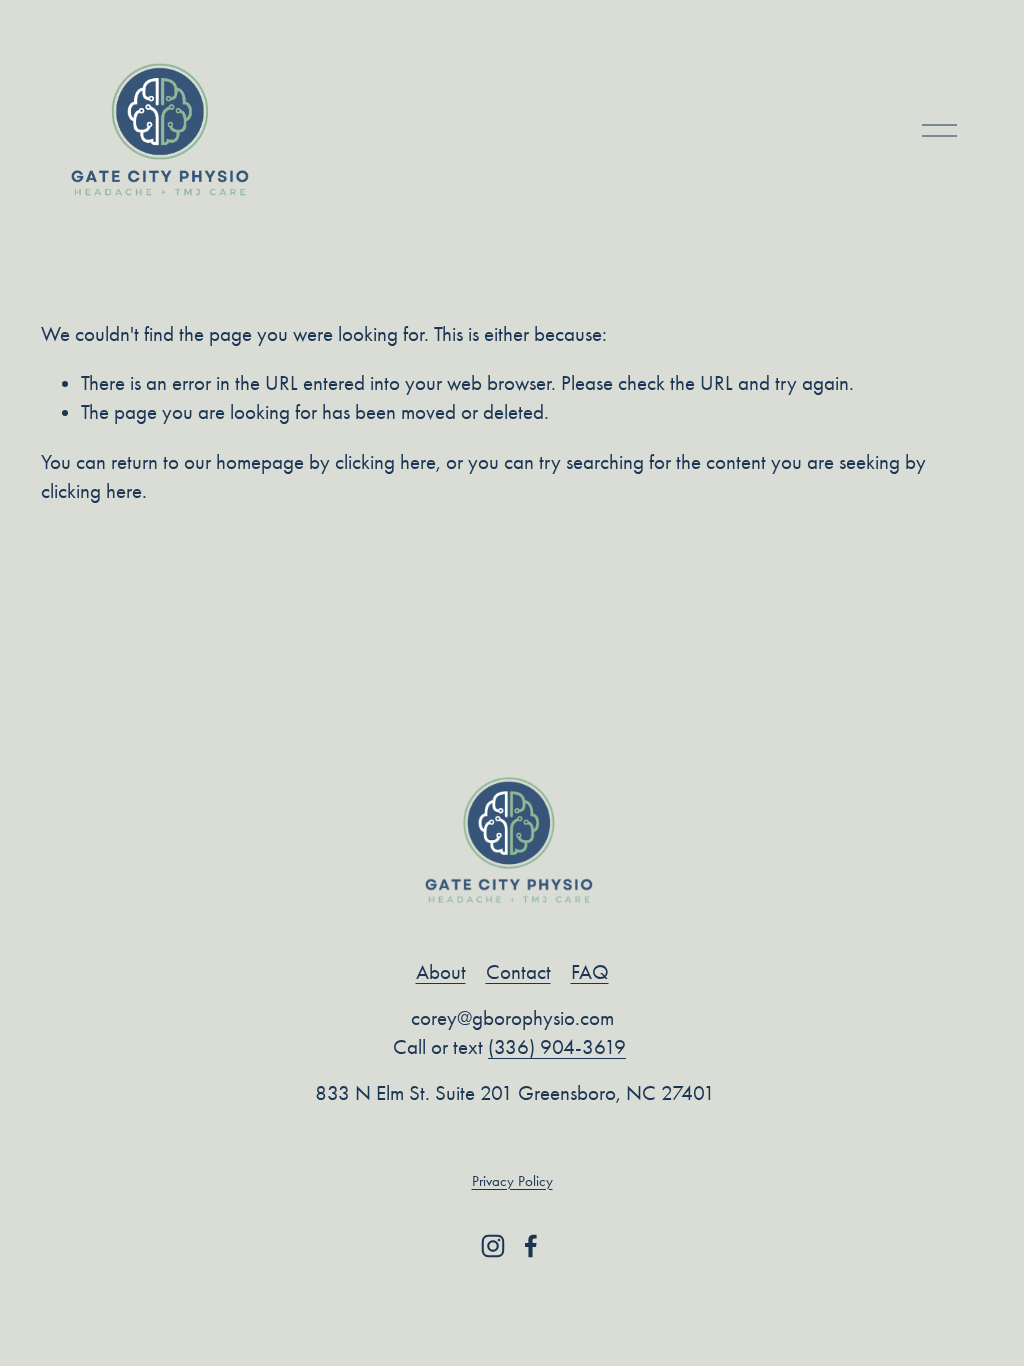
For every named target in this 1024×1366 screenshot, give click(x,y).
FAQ (590, 972)
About (441, 972)
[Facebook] (531, 1246)
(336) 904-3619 (557, 1047)
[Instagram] (493, 1246)
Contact (518, 972)
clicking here (385, 462)
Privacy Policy (512, 1181)
